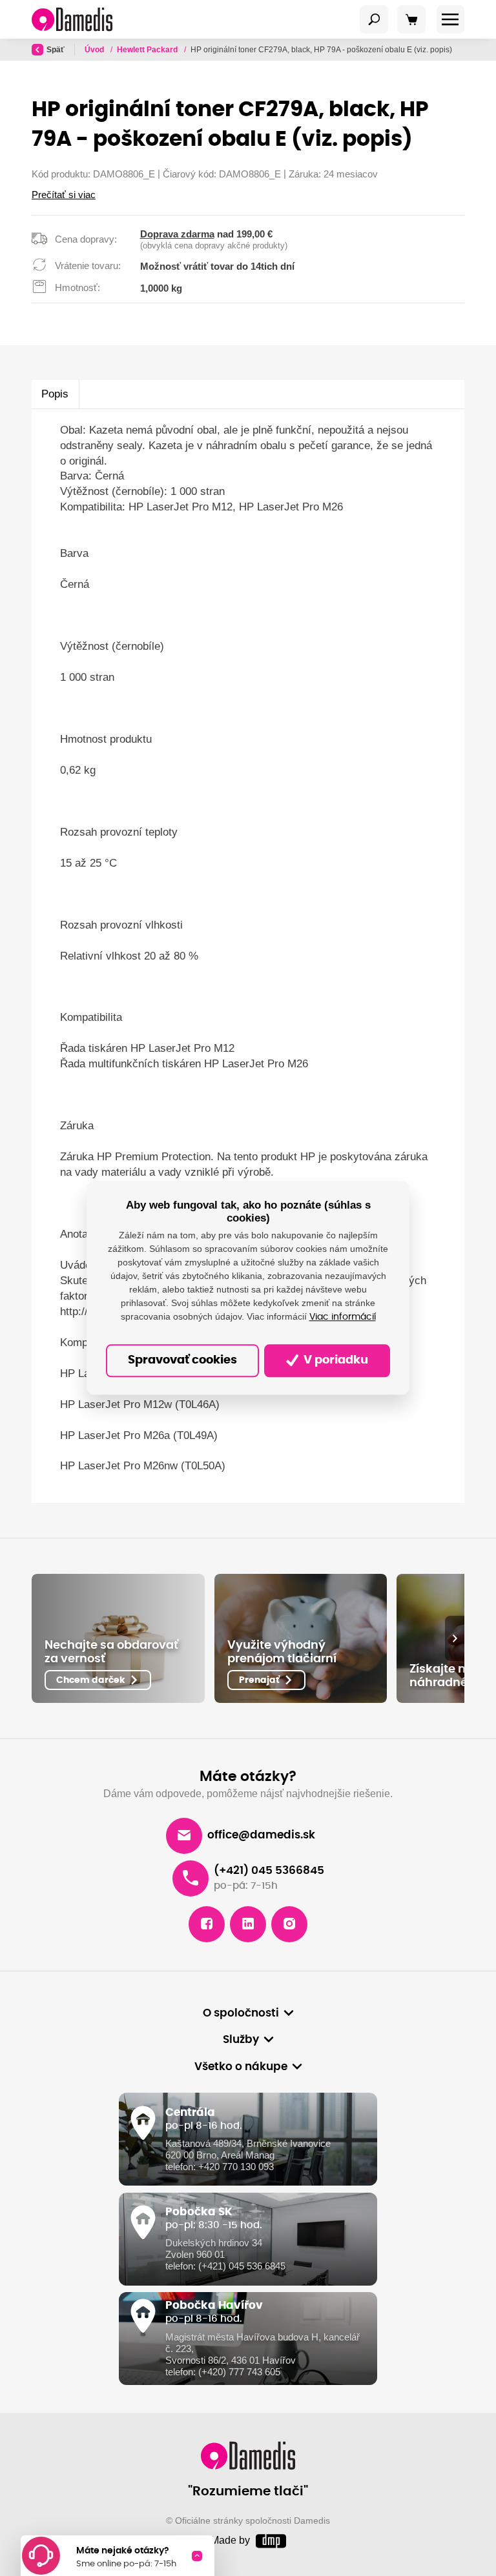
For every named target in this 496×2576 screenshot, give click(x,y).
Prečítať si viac (64, 195)
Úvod (95, 50)
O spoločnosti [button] (241, 2013)
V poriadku (335, 1360)
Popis (55, 394)
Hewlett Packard (148, 50)
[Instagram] (289, 1924)
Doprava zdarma (177, 234)
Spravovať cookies (182, 1360)
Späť (56, 50)
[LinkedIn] (248, 1924)
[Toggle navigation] (374, 19)
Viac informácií (343, 1317)
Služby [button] (241, 2040)
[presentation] (455, 1638)
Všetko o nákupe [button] (241, 2067)
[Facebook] (207, 1924)
